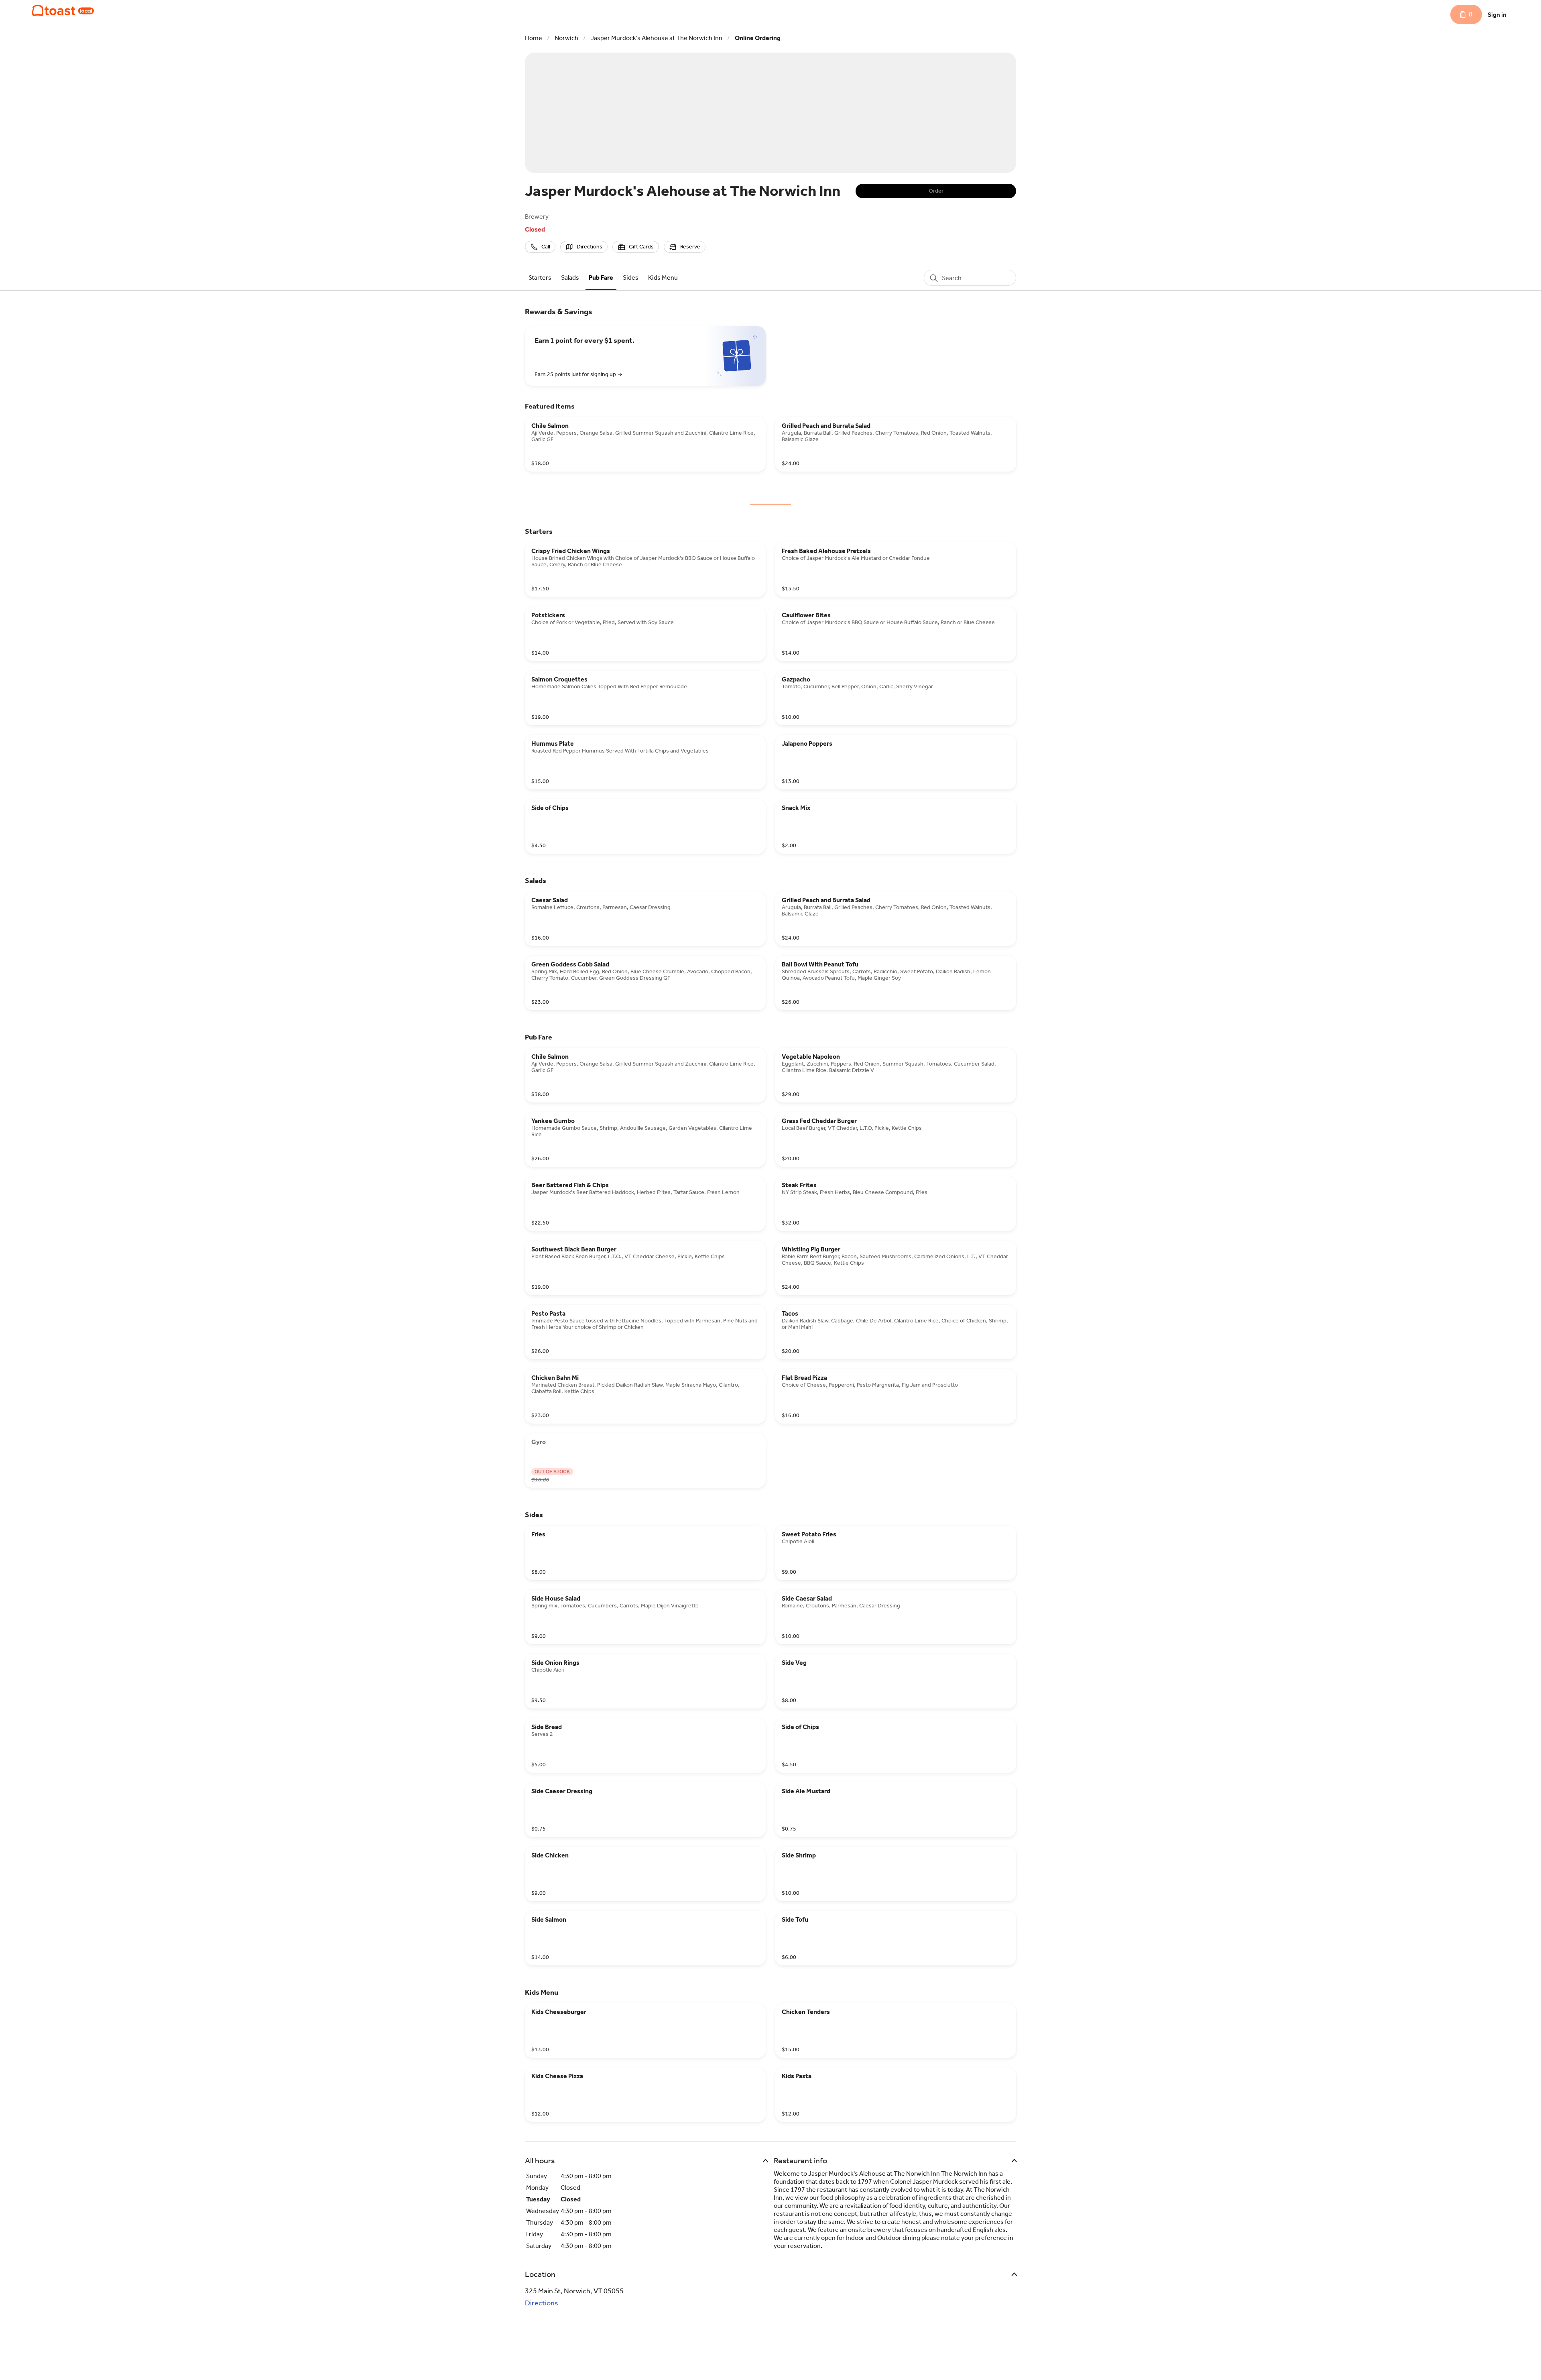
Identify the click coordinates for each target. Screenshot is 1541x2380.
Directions (542, 2303)
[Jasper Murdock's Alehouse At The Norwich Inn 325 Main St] (63, 10)
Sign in (1497, 15)
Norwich (566, 38)
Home (534, 38)
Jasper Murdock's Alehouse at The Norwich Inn (657, 38)
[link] (540, 278)
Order (936, 191)
